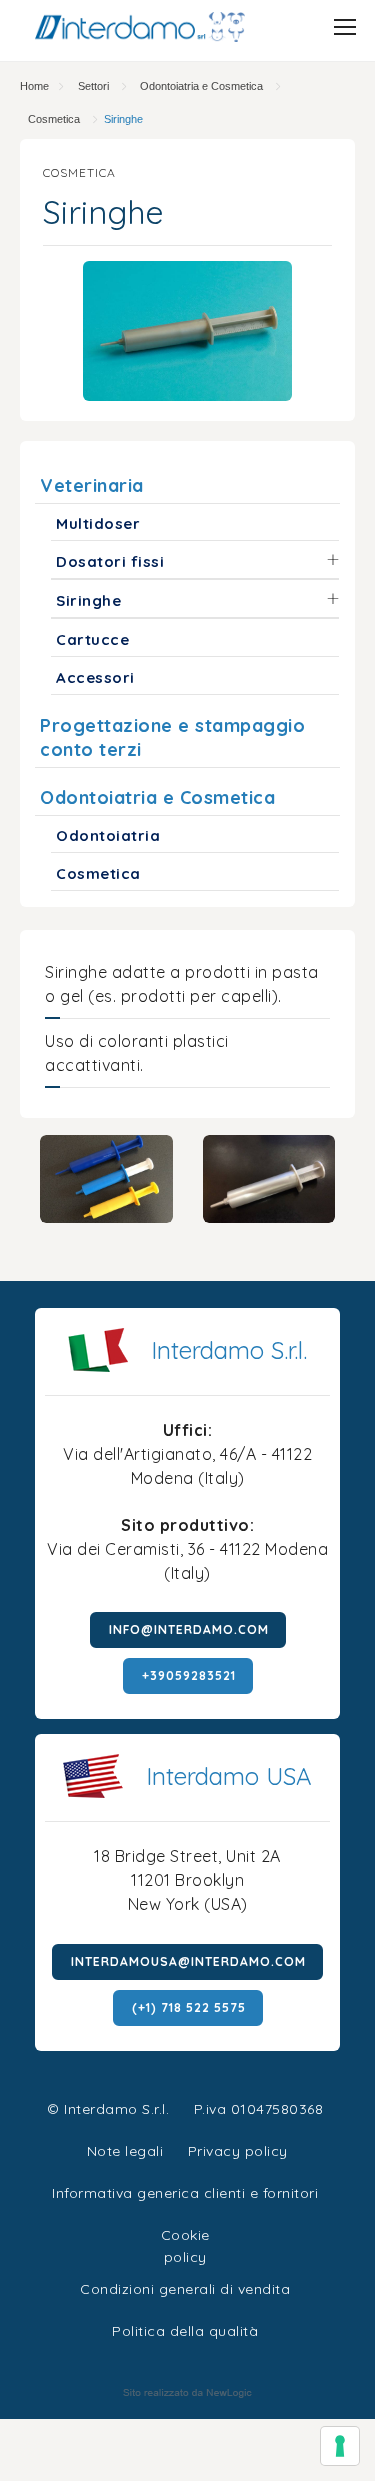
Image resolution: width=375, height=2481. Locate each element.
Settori (93, 86)
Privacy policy (238, 2148)
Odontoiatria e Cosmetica (201, 86)
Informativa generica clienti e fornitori (185, 2193)
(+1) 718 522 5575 (189, 2007)
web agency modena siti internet (187, 2393)
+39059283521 (189, 1675)
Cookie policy (185, 2232)
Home (34, 86)
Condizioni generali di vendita (185, 2289)
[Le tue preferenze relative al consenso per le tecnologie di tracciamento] (340, 2446)
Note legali (125, 2151)
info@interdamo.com (189, 1629)
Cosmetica (54, 119)
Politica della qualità (185, 2331)
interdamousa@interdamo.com (188, 1961)
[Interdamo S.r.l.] (140, 27)
